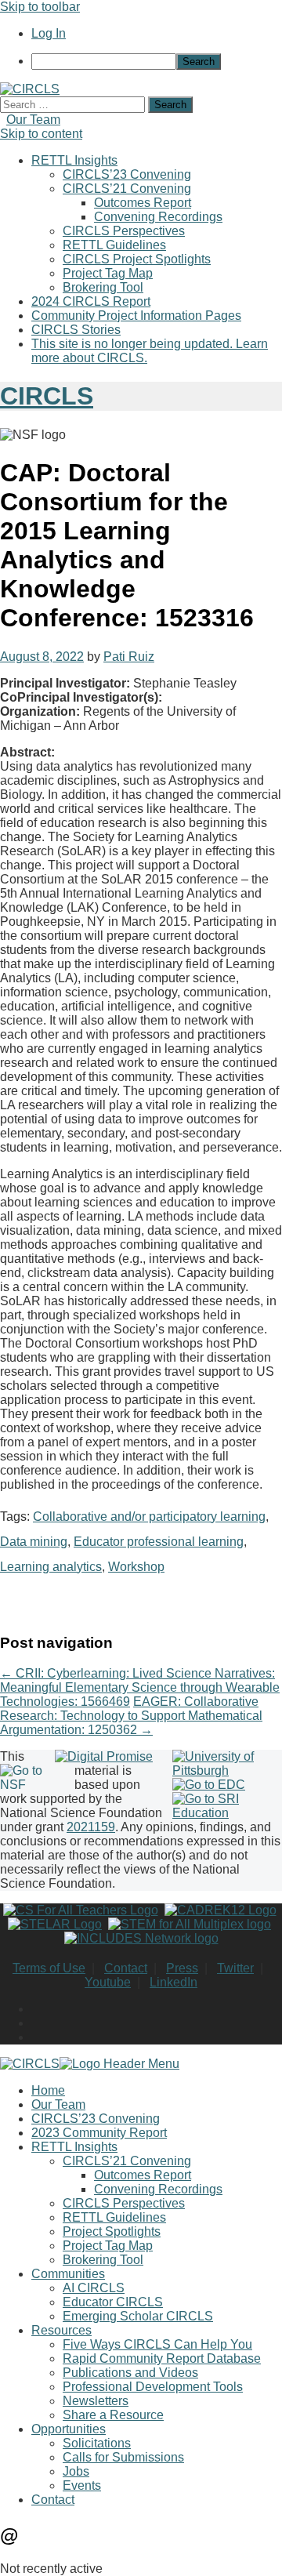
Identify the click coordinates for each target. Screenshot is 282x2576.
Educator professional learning (159, 1542)
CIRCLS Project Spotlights (137, 259)
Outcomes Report (143, 203)
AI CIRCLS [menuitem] (94, 2288)
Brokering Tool (103, 287)
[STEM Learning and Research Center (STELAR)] (55, 1924)
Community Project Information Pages (136, 316)
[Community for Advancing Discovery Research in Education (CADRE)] (221, 1910)
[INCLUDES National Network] (141, 1938)
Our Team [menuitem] (58, 2104)
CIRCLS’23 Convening (127, 174)
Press (182, 1968)
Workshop (136, 1567)
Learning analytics (51, 1567)
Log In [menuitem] (49, 33)
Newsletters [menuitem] (96, 2401)
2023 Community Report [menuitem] (99, 2133)
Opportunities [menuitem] (69, 2429)
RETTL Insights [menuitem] (74, 2147)
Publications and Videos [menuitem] (130, 2373)
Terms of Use (49, 1968)
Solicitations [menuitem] (97, 2443)
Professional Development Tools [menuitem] (153, 2387)
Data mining (34, 1542)
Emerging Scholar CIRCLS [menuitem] (138, 2316)
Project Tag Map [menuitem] (108, 2246)
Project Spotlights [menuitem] (112, 2231)
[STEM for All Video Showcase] (190, 1924)
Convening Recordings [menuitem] (158, 2189)
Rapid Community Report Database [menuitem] (162, 2358)
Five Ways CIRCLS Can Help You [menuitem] (157, 2344)
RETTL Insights (74, 160)
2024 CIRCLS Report (91, 301)
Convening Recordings (158, 217)
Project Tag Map (108, 273)
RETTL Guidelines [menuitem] (114, 2217)
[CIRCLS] (30, 89)
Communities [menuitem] (68, 2274)
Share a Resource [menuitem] (113, 2415)
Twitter (235, 1968)
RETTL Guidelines (114, 245)
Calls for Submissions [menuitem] (123, 2457)
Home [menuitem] (48, 2090)
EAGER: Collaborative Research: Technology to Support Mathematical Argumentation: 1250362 (131, 1716)
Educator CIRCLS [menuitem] (113, 2302)
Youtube (108, 1982)
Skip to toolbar (40, 7)
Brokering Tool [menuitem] (103, 2260)
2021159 (91, 1827)
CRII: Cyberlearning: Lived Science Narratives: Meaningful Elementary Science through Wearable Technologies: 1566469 (140, 1687)
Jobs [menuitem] (76, 2471)
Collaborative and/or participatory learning (149, 1517)
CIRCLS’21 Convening (127, 189)
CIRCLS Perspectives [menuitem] (124, 2203)
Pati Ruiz (129, 657)
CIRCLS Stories (76, 330)
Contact (126, 1968)
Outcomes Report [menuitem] (143, 2175)
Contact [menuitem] (53, 2500)
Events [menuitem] (82, 2485)
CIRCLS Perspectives (124, 231)
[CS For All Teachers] (81, 1910)
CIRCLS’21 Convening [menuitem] (127, 2161)
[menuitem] (157, 62)
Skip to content (41, 134)
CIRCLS (47, 396)
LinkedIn (174, 1982)
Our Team (33, 120)
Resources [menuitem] (61, 2330)
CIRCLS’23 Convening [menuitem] (96, 2119)
